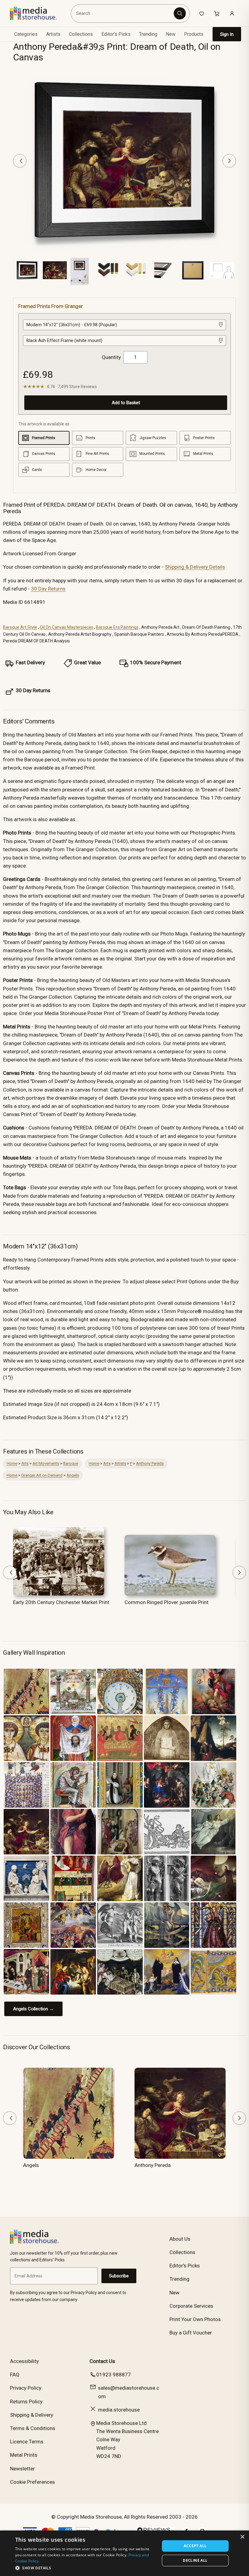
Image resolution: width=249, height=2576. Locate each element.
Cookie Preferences (32, 2482)
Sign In (227, 34)
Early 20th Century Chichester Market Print (61, 1602)
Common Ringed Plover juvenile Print (167, 1602)
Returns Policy (26, 2402)
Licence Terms (27, 2442)
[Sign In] (232, 13)
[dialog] (124, 2553)
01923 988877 (114, 2375)
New (171, 34)
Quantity (111, 357)
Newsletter (22, 2469)
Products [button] (194, 34)
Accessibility (24, 2361)
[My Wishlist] (202, 13)
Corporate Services (191, 2306)
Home (12, 1463)
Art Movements (46, 1463)
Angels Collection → (33, 2009)
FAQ (15, 2375)
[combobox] (123, 13)
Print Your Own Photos (195, 2319)
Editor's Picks (116, 34)
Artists (120, 1463)
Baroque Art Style (20, 627)
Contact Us (102, 2361)
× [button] (242, 2537)
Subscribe (119, 2276)
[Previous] (20, 161)
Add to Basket (126, 403)
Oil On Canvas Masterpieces (67, 627)
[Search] (180, 13)
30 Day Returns (48, 589)
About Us (180, 2239)
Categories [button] (26, 34)
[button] (85, 2568)
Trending (148, 34)
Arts (25, 1463)
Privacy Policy (26, 2388)
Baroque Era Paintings (117, 627)
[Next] (229, 161)
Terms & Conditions (33, 2428)
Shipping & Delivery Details (195, 567)
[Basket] (217, 13)
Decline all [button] (195, 2560)
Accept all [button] (195, 2546)
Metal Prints (24, 2455)
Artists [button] (53, 34)
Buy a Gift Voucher (191, 2333)
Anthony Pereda (150, 1463)
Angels (73, 1475)
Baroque (71, 1463)
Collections (81, 34)
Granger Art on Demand (42, 1475)
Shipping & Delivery (32, 2415)
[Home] (38, 13)
